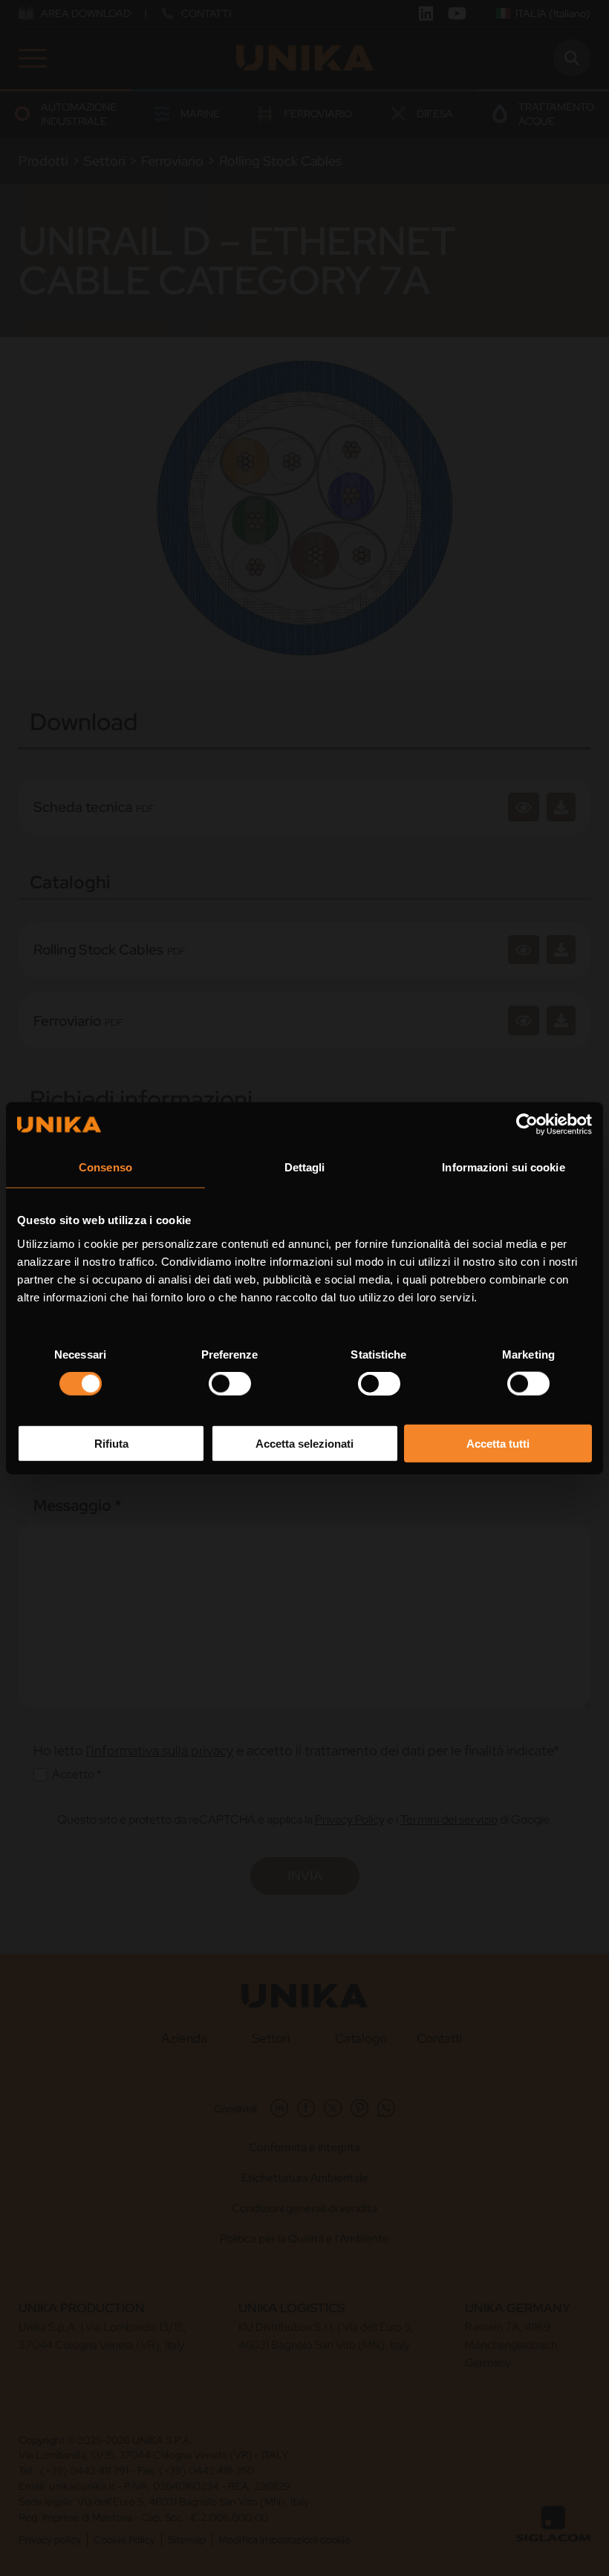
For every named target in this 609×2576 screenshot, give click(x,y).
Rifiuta (111, 1443)
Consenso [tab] (105, 1167)
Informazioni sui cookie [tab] (503, 1167)
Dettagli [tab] (305, 1167)
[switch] (230, 1384)
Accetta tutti (498, 1443)
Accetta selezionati (304, 1443)
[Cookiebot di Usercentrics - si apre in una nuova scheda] (527, 1125)
